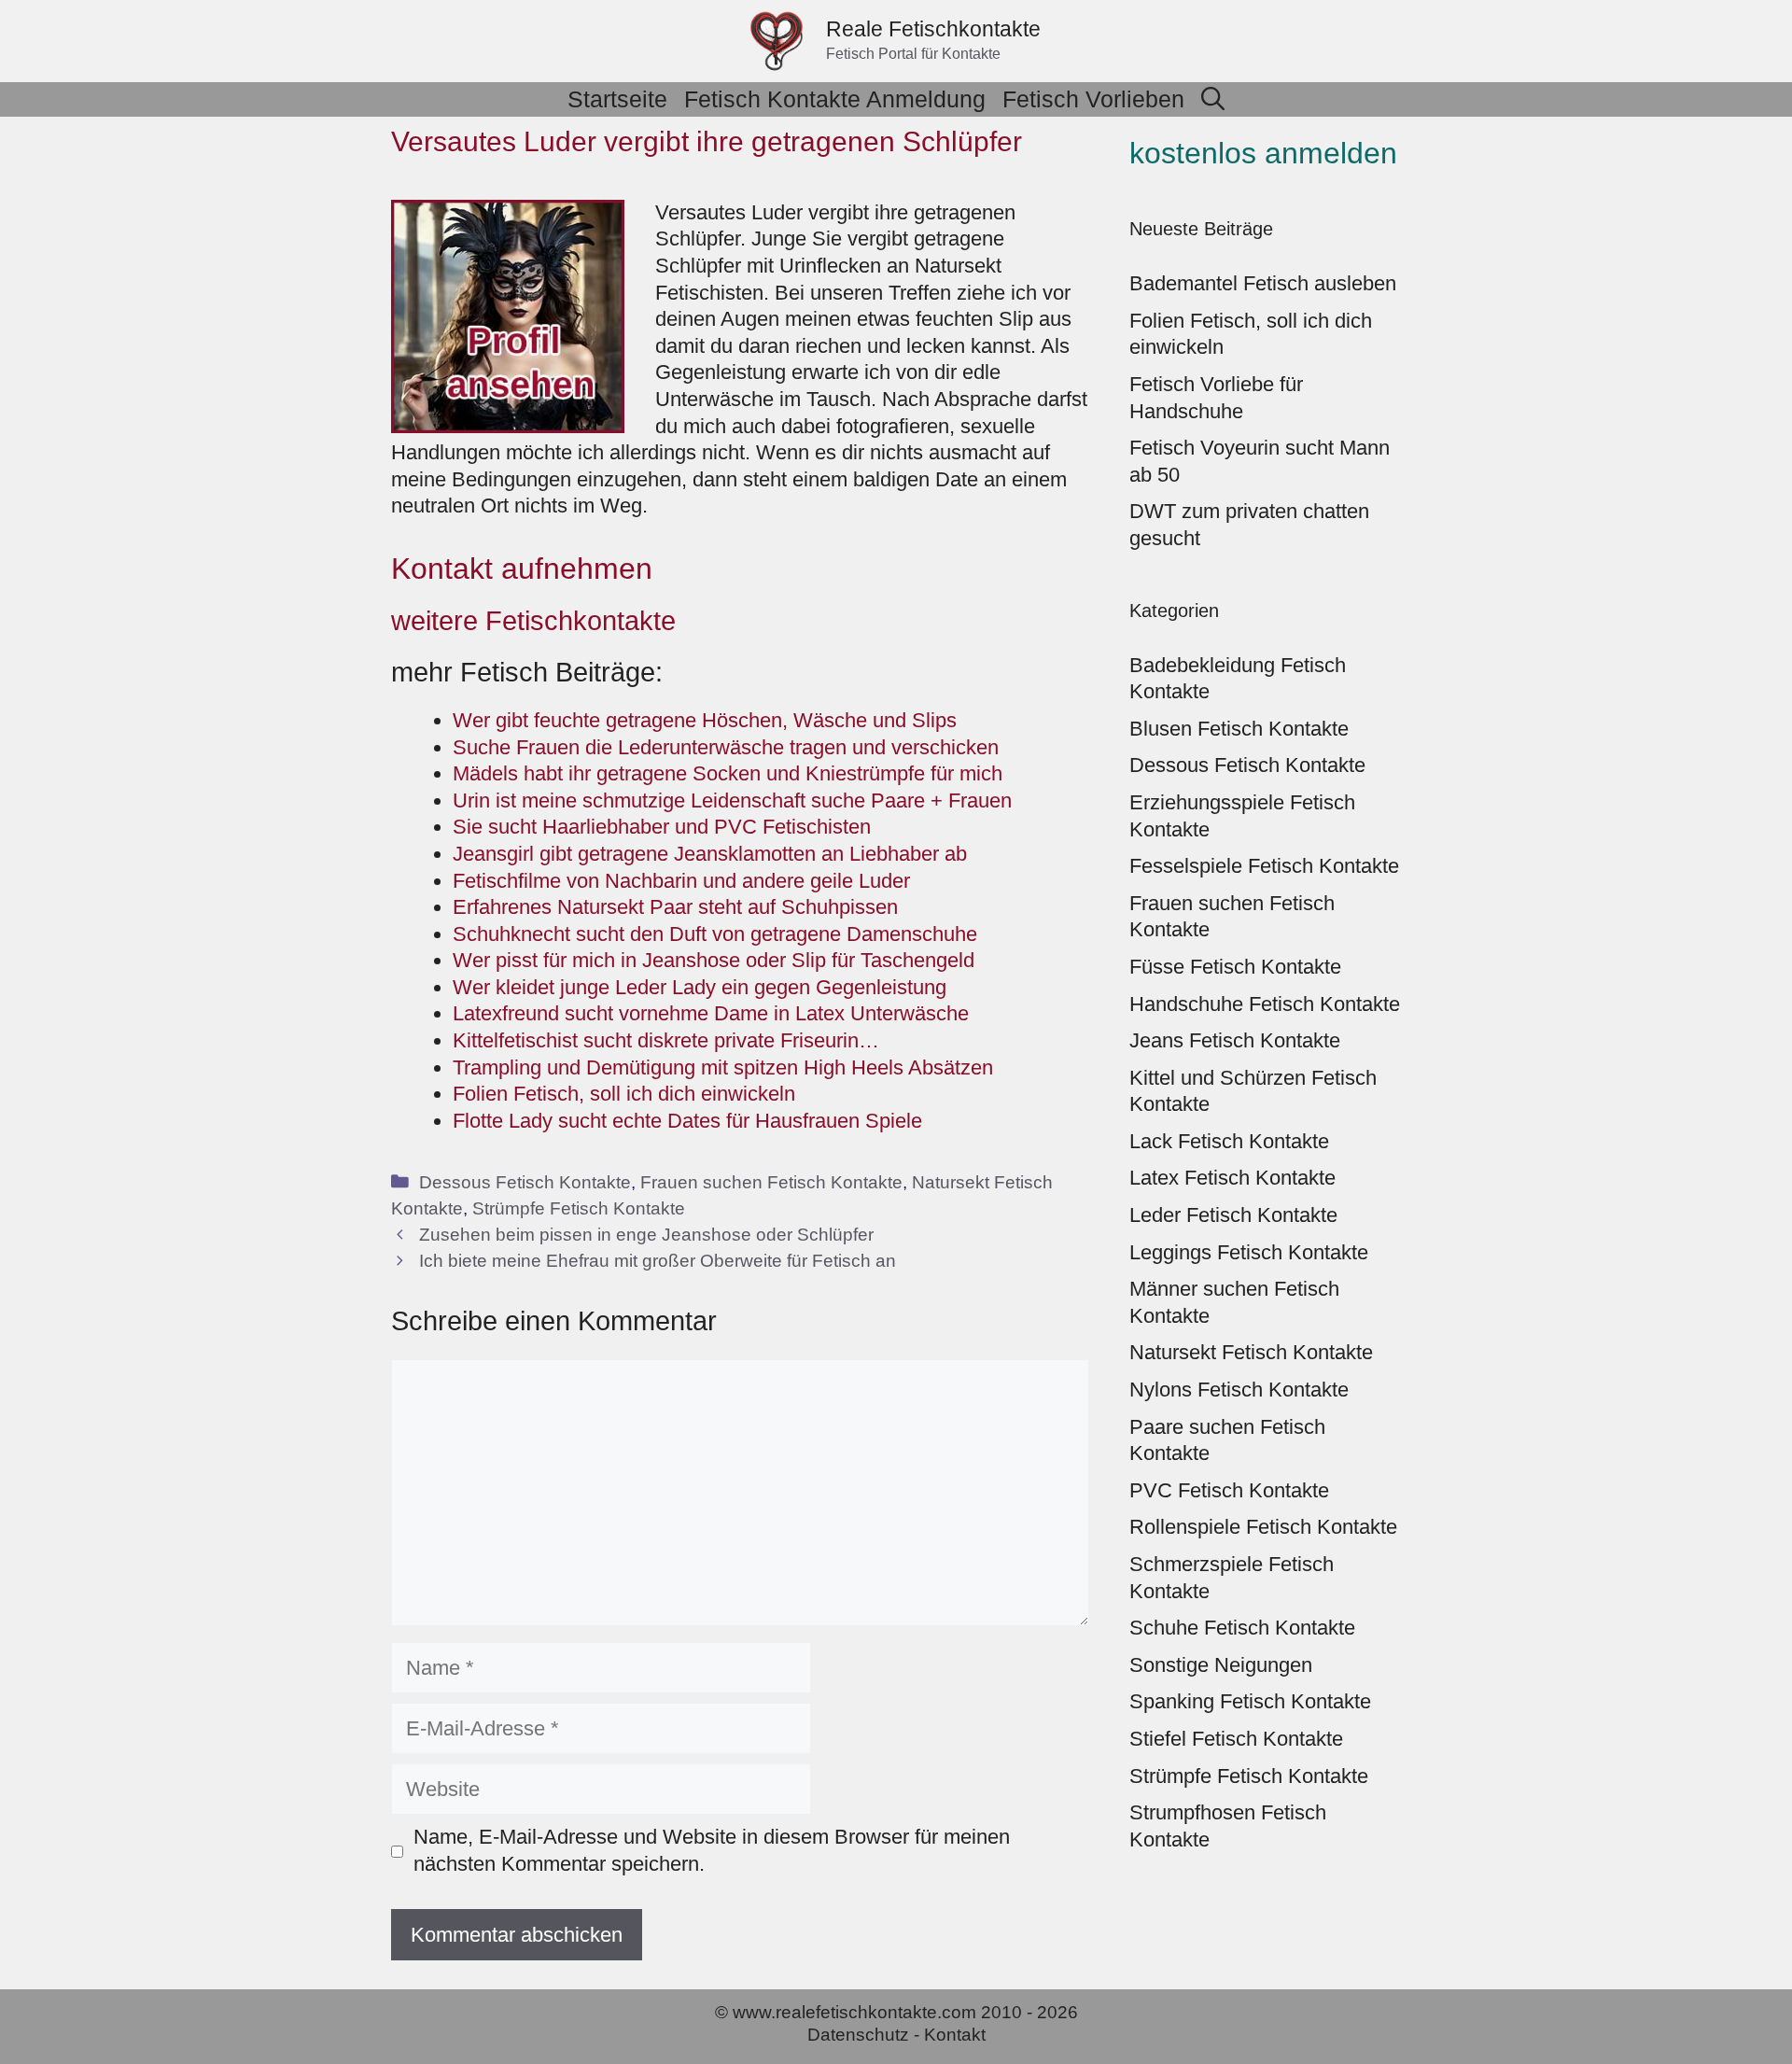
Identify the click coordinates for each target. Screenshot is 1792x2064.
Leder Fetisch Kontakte (1233, 1215)
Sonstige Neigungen (1221, 1665)
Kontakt (955, 2035)
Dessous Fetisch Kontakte (525, 1182)
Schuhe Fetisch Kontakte (1242, 1628)
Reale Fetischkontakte (933, 29)
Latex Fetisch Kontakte (1232, 1178)
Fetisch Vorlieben (1093, 99)
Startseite (617, 99)
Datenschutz (858, 2035)
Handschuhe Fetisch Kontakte (1265, 1004)
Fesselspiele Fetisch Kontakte (1264, 866)
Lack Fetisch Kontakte (1229, 1141)
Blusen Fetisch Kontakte (1239, 729)
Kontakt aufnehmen (522, 569)
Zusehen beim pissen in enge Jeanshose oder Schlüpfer (646, 1235)
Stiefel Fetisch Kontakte (1236, 1739)
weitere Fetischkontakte (533, 621)
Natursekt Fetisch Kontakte (1251, 1352)
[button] (1213, 99)
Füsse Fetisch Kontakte (1235, 967)
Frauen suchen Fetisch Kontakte (771, 1182)
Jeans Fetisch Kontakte (1235, 1040)
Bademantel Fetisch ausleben (1263, 283)
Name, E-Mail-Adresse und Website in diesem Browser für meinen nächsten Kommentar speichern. (712, 1850)
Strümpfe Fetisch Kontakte (579, 1208)
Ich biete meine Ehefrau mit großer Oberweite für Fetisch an (658, 1261)
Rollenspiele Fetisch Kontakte (1263, 1527)
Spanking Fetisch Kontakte (1250, 1701)
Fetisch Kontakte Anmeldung (835, 99)
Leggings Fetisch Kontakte (1249, 1252)
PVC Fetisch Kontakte (1229, 1490)
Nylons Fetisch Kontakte (1239, 1390)
